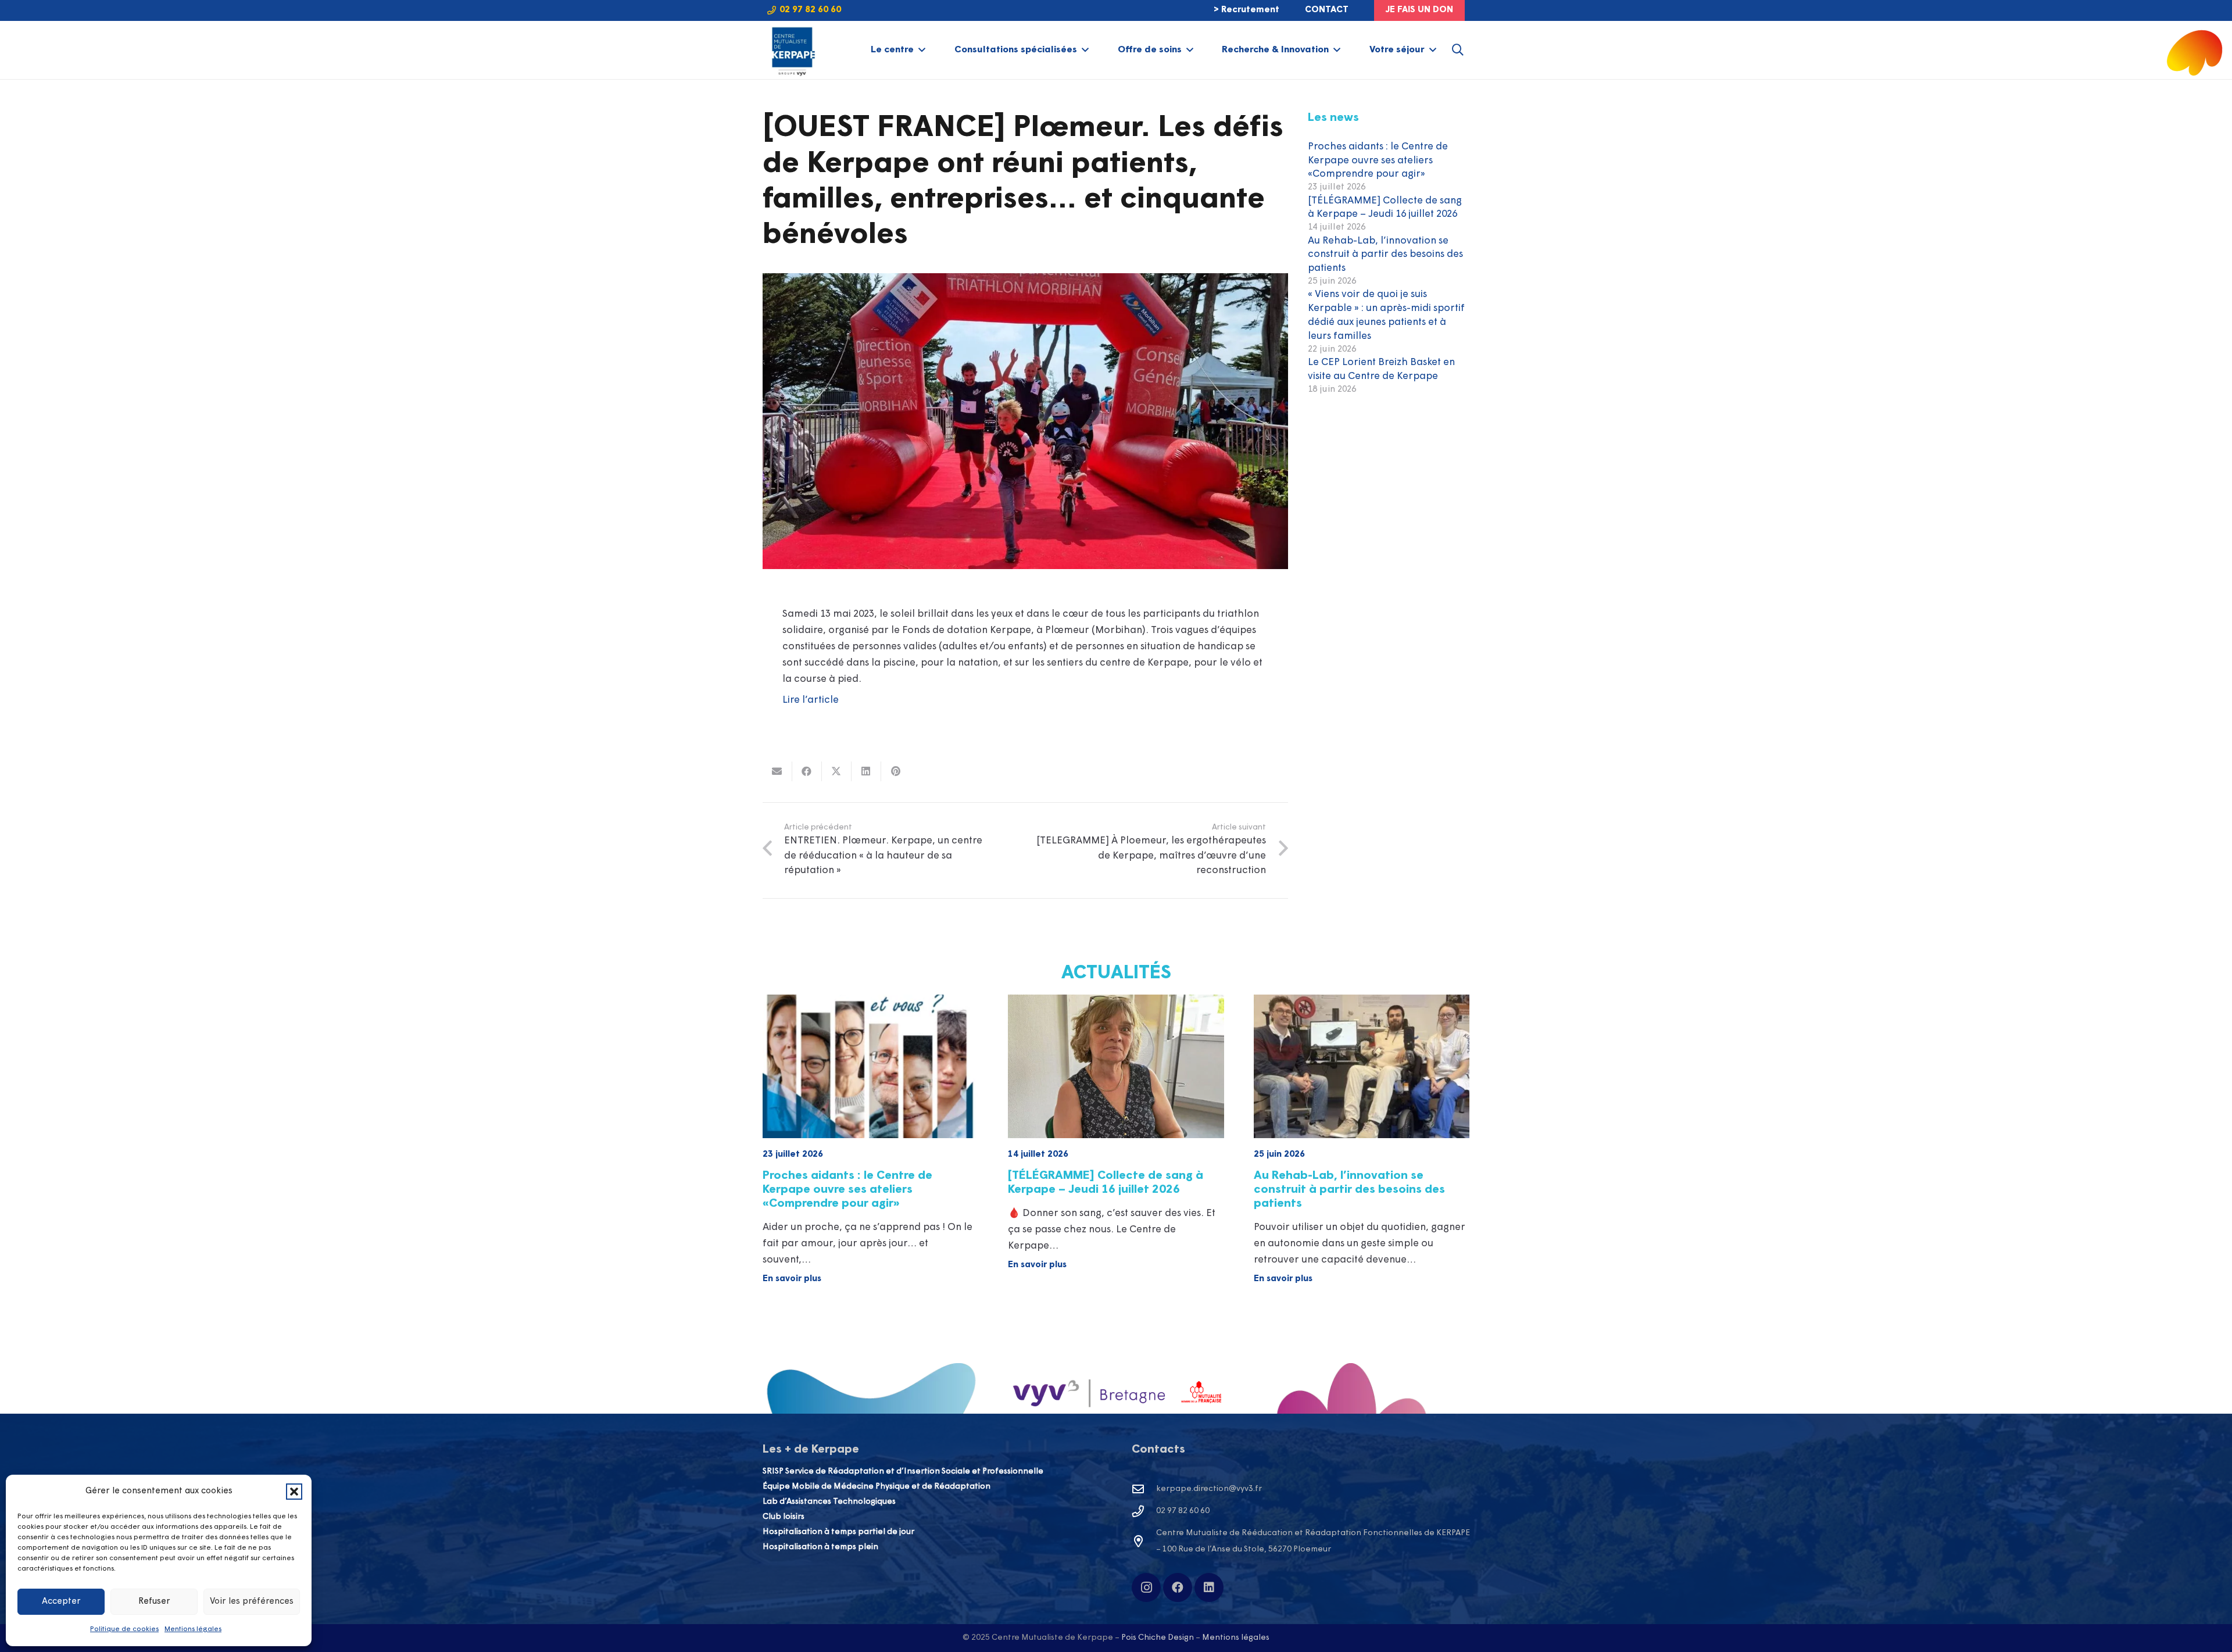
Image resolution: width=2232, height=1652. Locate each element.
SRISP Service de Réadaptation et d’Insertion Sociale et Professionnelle (903, 1472)
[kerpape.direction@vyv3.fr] (1144, 1489)
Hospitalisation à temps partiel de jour (838, 1532)
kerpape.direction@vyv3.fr (1209, 1489)
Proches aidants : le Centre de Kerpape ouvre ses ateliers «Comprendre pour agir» (1378, 161)
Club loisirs (784, 1517)
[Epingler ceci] (896, 771)
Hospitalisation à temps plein (820, 1547)
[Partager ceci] (807, 771)
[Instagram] (1146, 1587)
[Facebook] (1178, 1587)
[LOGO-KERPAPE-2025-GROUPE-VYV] (792, 50)
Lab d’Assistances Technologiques (829, 1502)
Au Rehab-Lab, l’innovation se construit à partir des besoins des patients (1385, 255)
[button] (294, 1492)
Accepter (61, 1602)
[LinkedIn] (1209, 1587)
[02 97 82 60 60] (1144, 1511)
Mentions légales (193, 1629)
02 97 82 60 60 (1183, 1511)
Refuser (154, 1602)
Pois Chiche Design (1158, 1638)
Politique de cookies (124, 1629)
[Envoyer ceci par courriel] (777, 771)
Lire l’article (811, 700)
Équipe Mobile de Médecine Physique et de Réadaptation (877, 1487)
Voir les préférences (252, 1602)
